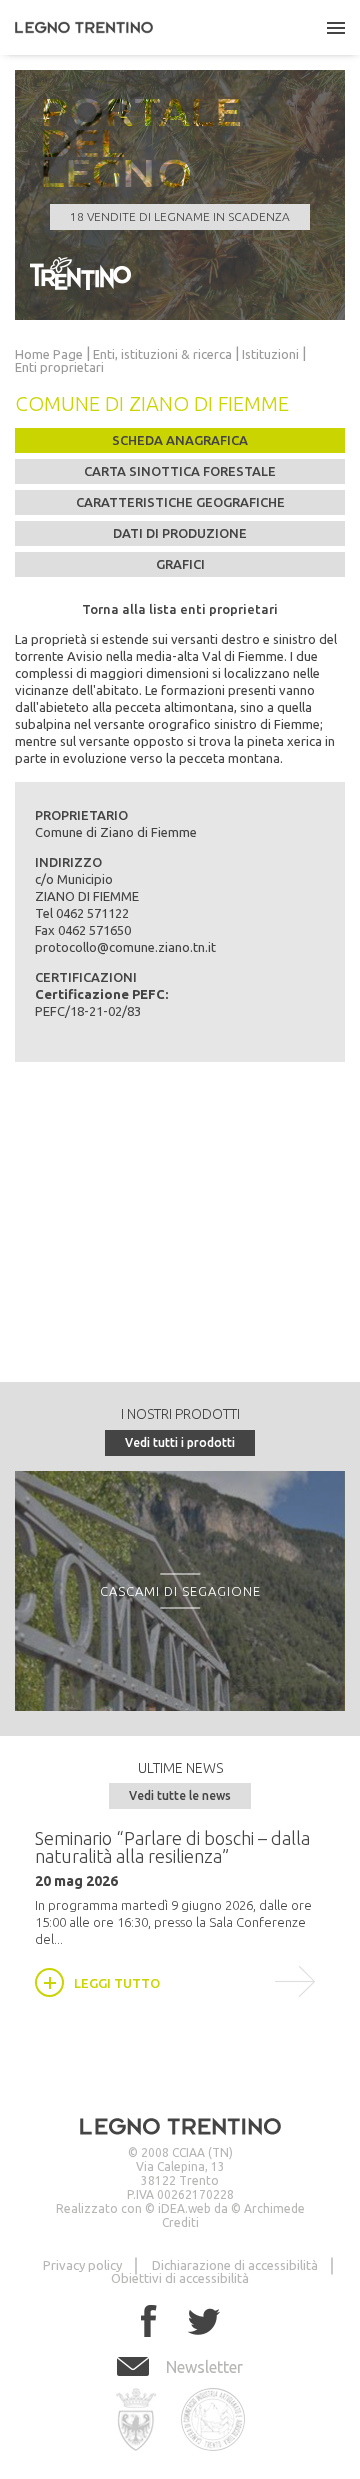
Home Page (49, 354)
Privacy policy (82, 2265)
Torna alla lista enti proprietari (180, 609)
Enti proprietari (59, 367)
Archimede (274, 2208)
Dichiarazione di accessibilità (235, 2265)
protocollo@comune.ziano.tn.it (125, 947)
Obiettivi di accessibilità (180, 2278)
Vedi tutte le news (180, 1795)
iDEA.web (184, 2208)
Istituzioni (270, 354)
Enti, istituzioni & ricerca (162, 354)
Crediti (180, 2222)
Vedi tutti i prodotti (180, 1442)
